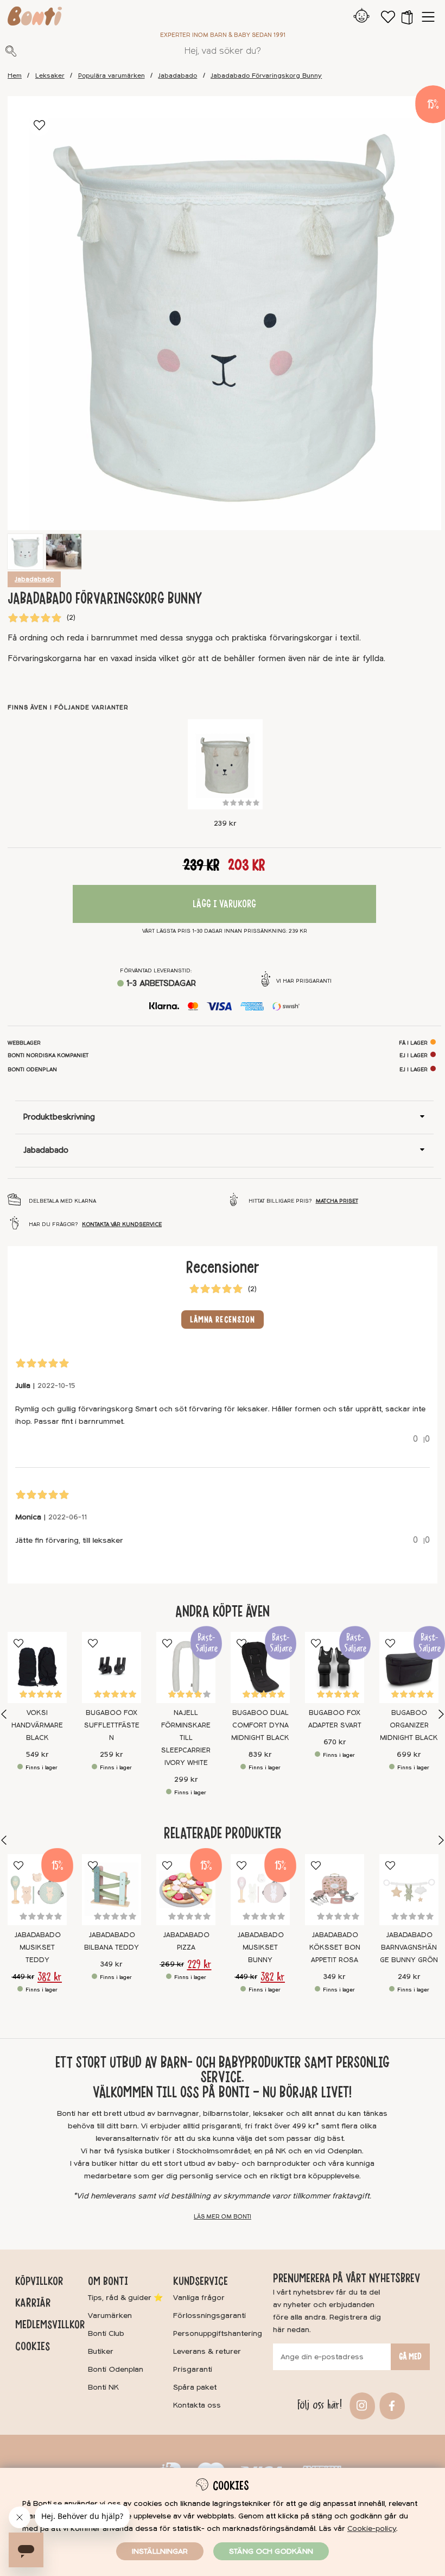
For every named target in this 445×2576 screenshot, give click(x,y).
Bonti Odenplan (116, 2369)
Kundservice (201, 2281)
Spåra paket (195, 2387)
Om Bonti (108, 2281)
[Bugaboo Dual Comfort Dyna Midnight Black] (260, 1667)
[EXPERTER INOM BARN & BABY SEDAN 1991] (35, 18)
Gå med (410, 2357)
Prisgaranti (193, 2369)
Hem (15, 76)
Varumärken (110, 2316)
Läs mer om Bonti (223, 2217)
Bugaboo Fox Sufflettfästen (112, 1725)
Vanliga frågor (199, 2298)
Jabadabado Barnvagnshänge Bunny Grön (409, 1947)
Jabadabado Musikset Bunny (260, 1947)
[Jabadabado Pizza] (186, 1890)
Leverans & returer (207, 2351)
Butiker (101, 2351)
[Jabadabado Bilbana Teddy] (112, 1890)
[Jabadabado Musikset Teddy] (37, 1890)
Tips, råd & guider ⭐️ (125, 2298)
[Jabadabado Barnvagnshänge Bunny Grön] (409, 1890)
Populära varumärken (112, 76)
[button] (407, 17)
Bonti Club (106, 2333)
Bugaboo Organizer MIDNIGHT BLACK (409, 1725)
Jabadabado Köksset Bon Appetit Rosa (335, 1947)
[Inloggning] (362, 17)
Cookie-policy (372, 2528)
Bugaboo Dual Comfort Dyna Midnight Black (260, 1725)
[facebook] (390, 2405)
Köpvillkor (39, 2281)
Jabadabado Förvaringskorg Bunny (266, 76)
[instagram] (361, 2405)
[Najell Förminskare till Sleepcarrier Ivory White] (186, 1667)
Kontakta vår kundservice (122, 1224)
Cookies (33, 2346)
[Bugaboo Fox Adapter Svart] (335, 1667)
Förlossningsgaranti (209, 2316)
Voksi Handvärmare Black (37, 1725)
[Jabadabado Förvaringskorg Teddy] (225, 764)
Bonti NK (103, 2387)
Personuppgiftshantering (218, 2333)
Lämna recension (223, 1320)
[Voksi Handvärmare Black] (37, 1667)
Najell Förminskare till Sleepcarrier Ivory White (186, 1738)
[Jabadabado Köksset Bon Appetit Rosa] (335, 1890)
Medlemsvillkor (50, 2324)
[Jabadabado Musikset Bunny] (260, 1890)
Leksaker (50, 76)
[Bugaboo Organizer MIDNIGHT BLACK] (409, 1667)
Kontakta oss (197, 2405)
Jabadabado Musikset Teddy (37, 1947)
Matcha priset (337, 1201)
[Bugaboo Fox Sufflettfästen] (112, 1667)
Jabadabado (177, 76)
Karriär (33, 2303)
